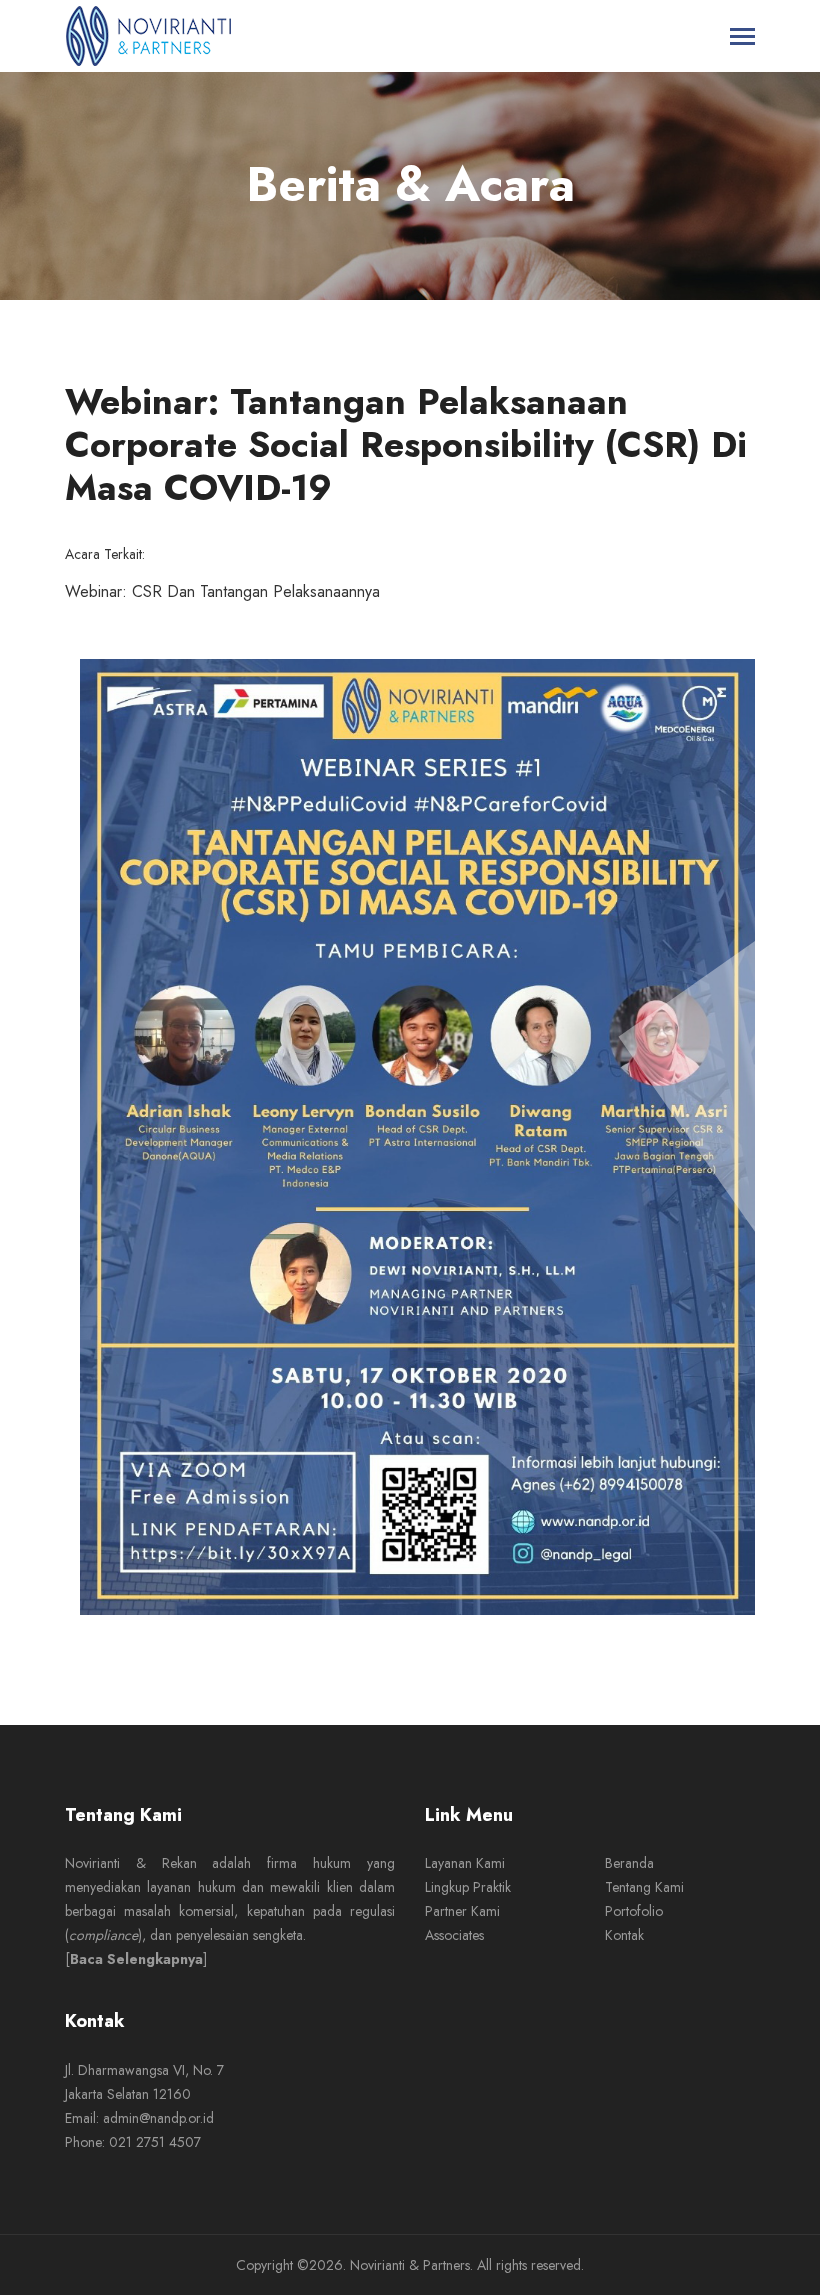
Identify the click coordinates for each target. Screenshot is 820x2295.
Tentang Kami (644, 1887)
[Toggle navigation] (742, 38)
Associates (454, 1935)
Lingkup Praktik (468, 1887)
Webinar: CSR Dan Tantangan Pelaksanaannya (222, 591)
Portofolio (634, 1911)
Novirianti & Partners (410, 2265)
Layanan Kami (465, 1863)
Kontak (624, 1935)
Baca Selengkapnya (136, 1959)
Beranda (629, 1863)
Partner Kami (462, 1911)
